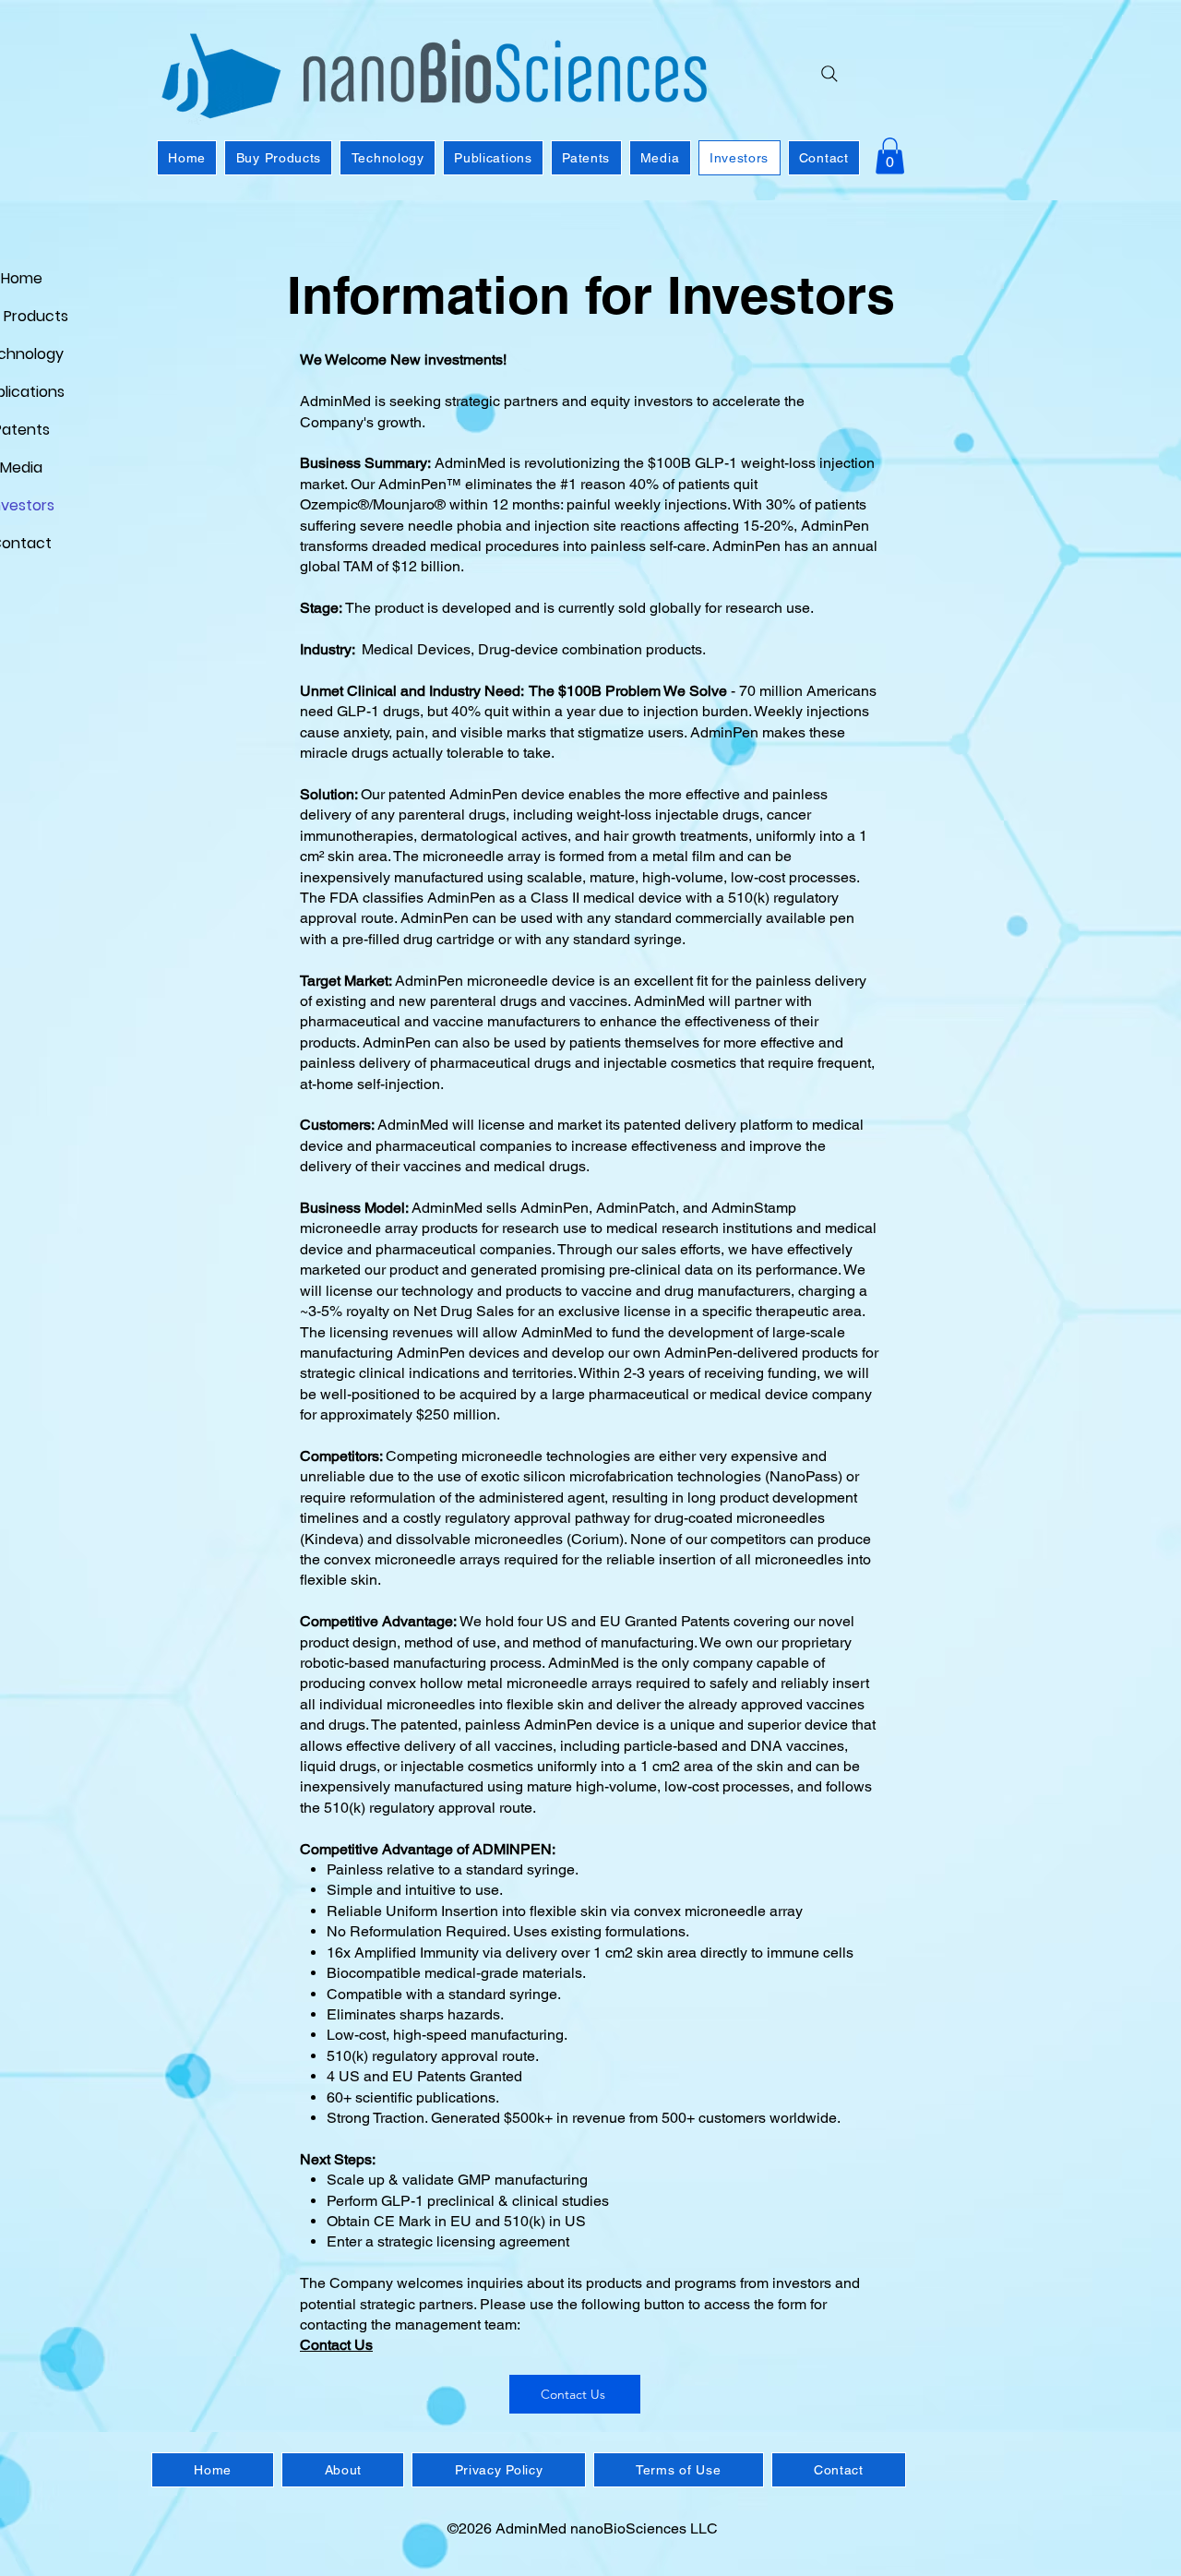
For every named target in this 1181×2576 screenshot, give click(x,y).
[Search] (829, 74)
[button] (890, 156)
